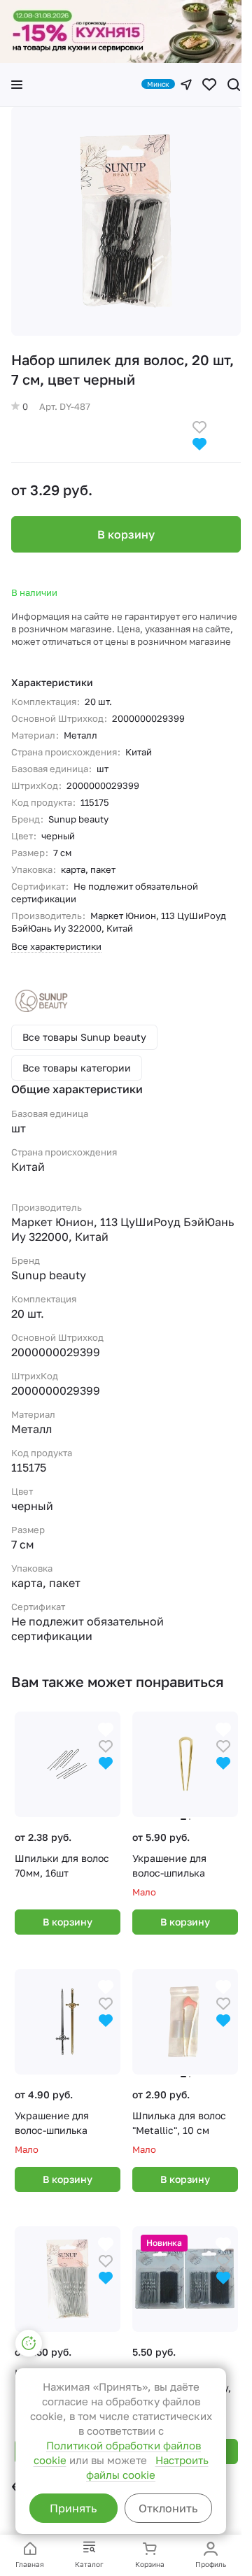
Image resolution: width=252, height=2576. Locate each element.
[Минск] (186, 85)
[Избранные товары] (209, 85)
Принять (73, 2508)
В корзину (126, 534)
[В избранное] (199, 426)
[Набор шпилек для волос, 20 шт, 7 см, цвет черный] (126, 221)
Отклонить (168, 2508)
